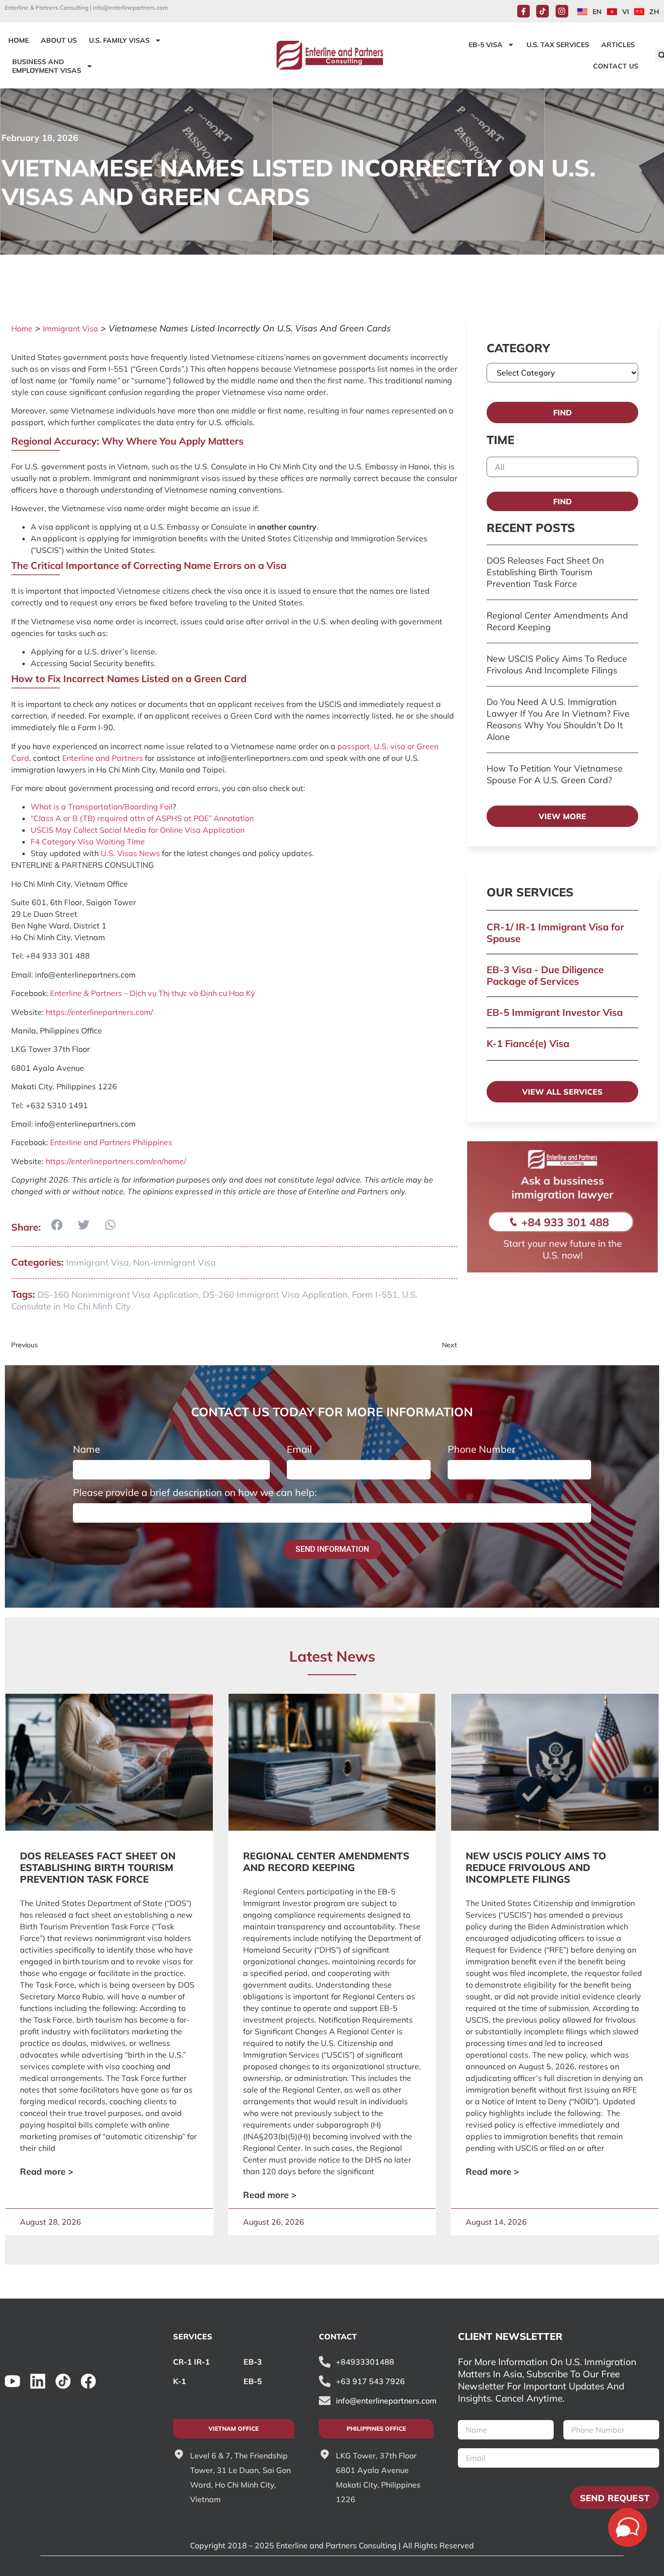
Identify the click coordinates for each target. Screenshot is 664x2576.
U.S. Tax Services (558, 45)
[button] (57, 1225)
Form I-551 (375, 1295)
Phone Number (481, 1449)
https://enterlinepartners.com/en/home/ (116, 1161)
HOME (18, 40)
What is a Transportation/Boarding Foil (102, 807)
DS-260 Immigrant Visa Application (275, 1295)
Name (87, 1449)
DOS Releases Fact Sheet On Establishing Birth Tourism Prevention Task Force (545, 572)
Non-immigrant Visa (175, 1262)
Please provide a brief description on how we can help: (195, 1493)
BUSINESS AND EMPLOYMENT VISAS (47, 66)
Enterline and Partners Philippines (111, 1142)
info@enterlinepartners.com (131, 8)
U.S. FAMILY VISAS (119, 40)
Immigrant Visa (70, 328)
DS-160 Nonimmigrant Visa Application (118, 1295)
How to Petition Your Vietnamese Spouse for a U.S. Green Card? (555, 774)
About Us (59, 40)
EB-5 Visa (486, 45)
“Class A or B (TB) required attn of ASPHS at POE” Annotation (142, 818)
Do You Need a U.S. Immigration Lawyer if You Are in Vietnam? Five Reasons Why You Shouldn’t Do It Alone (558, 719)
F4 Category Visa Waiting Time (88, 841)
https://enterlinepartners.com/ (99, 1012)
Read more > (47, 2172)
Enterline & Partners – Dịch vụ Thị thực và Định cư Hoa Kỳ (153, 993)
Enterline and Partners (103, 758)
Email (299, 1449)
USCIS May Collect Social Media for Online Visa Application (138, 830)
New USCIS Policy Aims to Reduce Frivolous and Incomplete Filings (557, 664)
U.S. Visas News (130, 853)
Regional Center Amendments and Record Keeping (326, 1862)
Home (22, 328)
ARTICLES (618, 45)
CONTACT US (616, 66)
